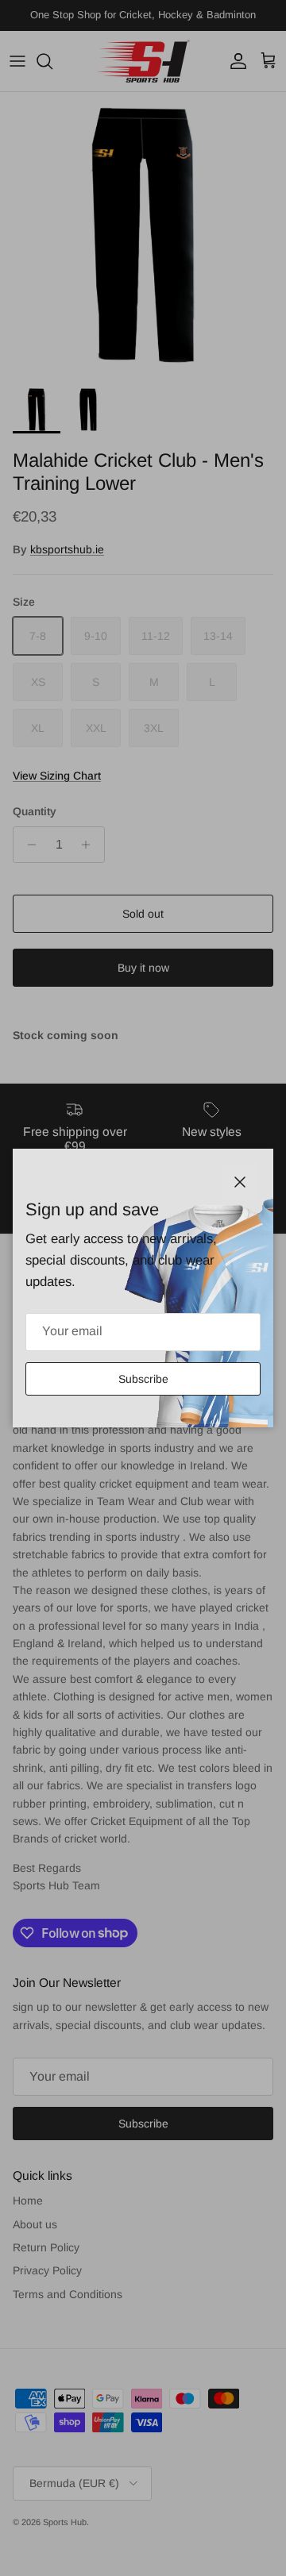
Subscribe (143, 1379)
